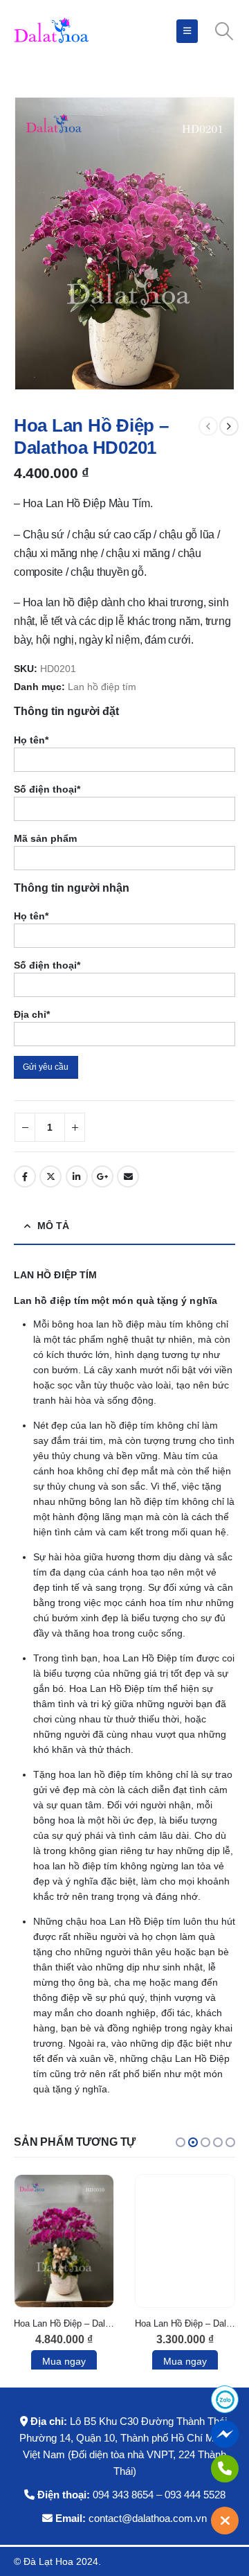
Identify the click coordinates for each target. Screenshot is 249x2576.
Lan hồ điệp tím (102, 687)
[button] (181, 2142)
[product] (64, 2241)
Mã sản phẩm (45, 838)
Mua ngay (64, 2361)
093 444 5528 (195, 2495)
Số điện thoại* (47, 789)
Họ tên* (31, 740)
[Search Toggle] (224, 31)
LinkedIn (77, 1176)
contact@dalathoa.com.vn (148, 2518)
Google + (102, 1176)
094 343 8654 (123, 2495)
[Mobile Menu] (187, 31)
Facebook (25, 1176)
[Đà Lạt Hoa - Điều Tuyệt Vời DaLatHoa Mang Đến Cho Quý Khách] (52, 31)
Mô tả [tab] (53, 1226)
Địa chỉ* (32, 1014)
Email (128, 1176)
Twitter (50, 1176)
